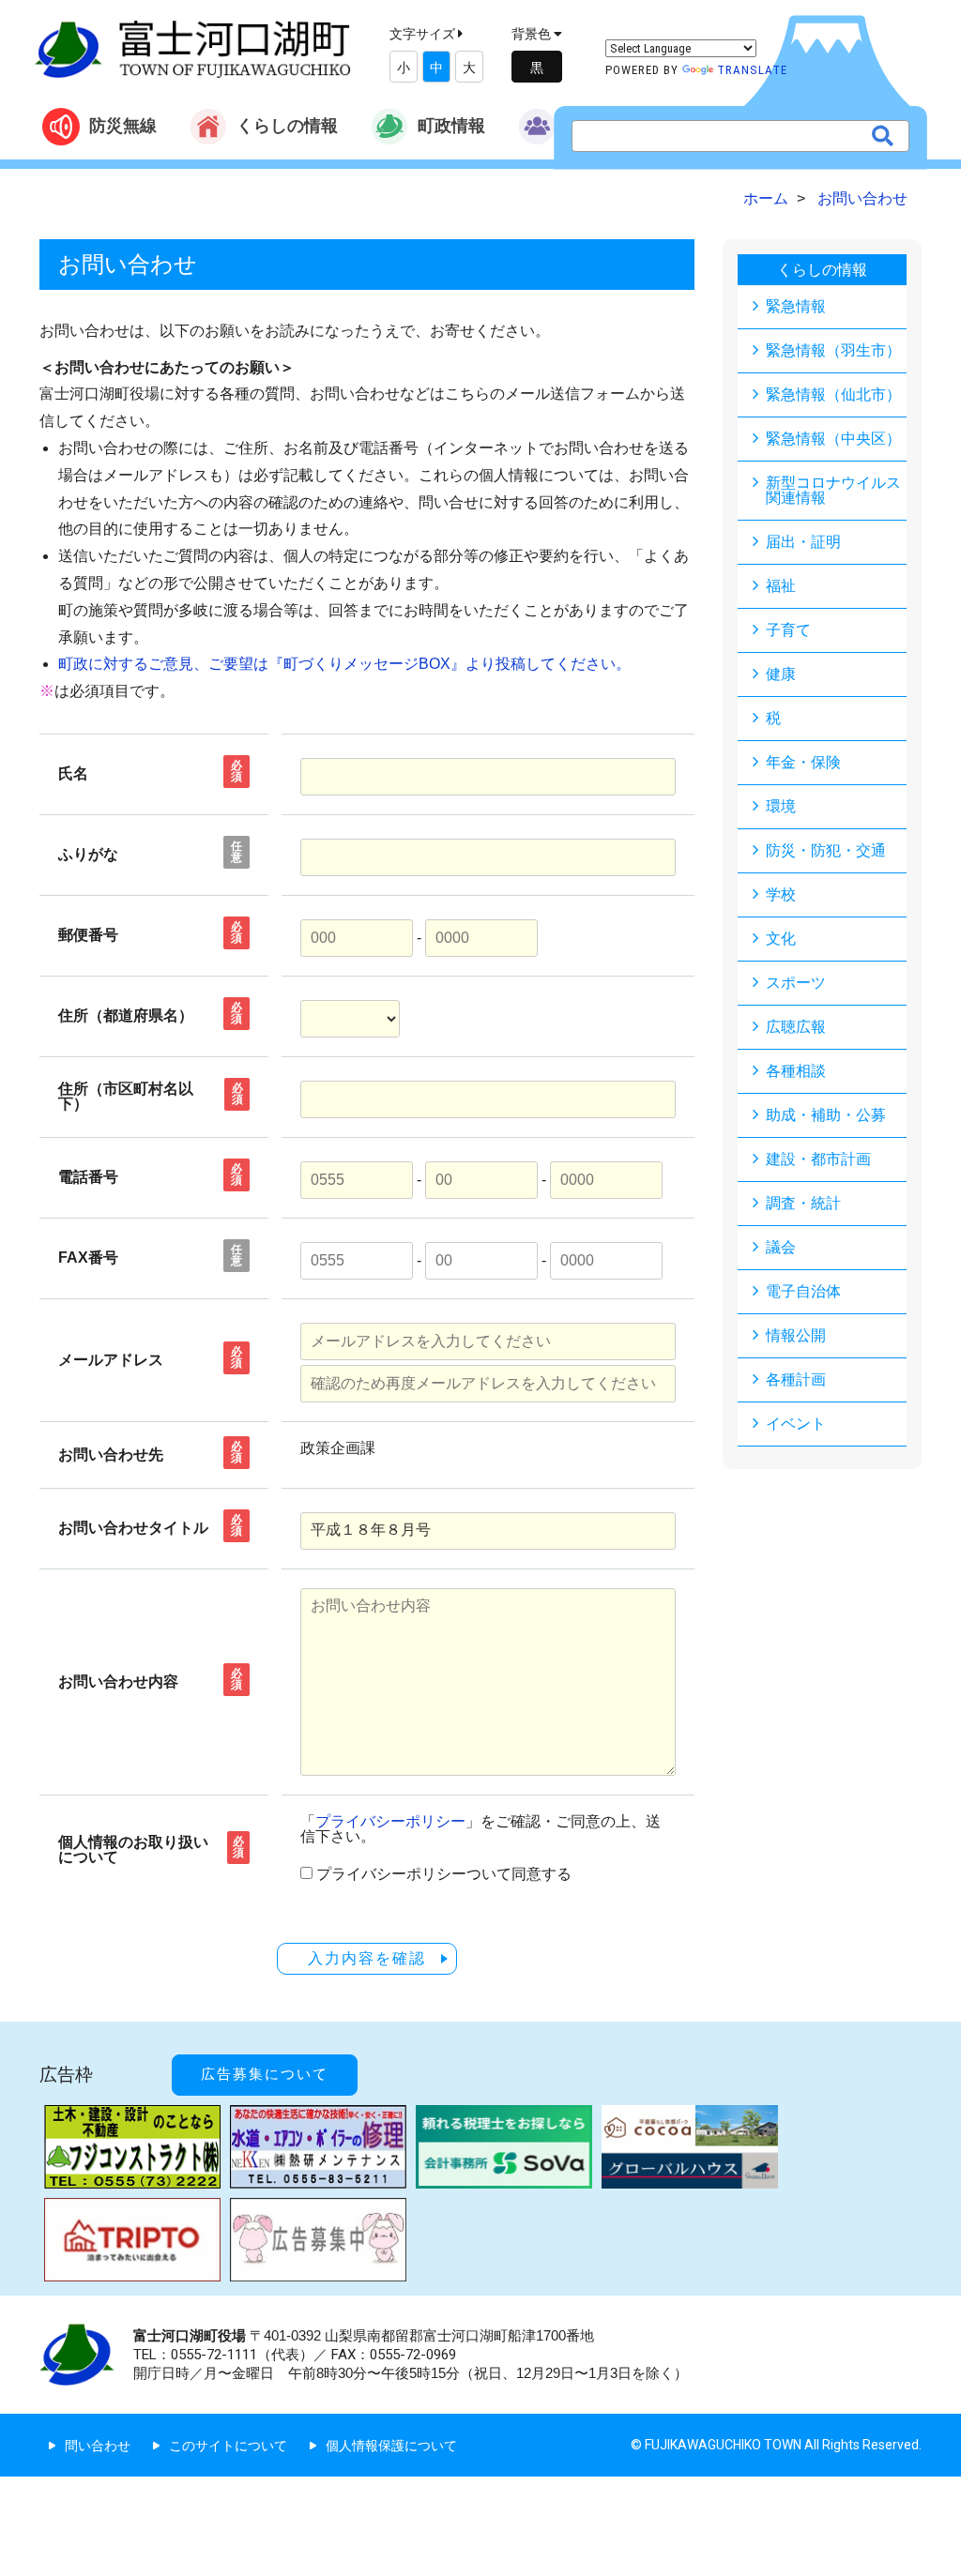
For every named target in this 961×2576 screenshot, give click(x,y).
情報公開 (796, 1335)
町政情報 (451, 125)
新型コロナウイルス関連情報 (833, 490)
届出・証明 (803, 542)
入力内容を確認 (367, 1958)
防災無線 (123, 125)
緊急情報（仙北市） (833, 394)
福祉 (781, 586)
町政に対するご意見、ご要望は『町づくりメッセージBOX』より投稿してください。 (344, 664)
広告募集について (265, 2074)
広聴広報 (796, 1027)
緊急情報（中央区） (833, 439)
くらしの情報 (287, 125)
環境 (781, 806)
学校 (781, 894)
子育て (788, 630)
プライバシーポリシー (390, 1821)
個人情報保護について (391, 2446)
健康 (781, 674)
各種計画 (796, 1379)
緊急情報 (796, 306)
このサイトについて (228, 2446)
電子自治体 (803, 1291)
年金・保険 (803, 762)
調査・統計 (803, 1203)
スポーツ (796, 983)
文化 (781, 939)
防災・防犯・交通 (826, 850)
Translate (752, 70)
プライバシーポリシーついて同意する (444, 1874)
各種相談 (796, 1071)
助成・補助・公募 (826, 1115)
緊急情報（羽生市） (833, 350)
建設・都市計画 (818, 1159)
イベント (796, 1424)
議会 (781, 1247)
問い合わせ (98, 2446)
